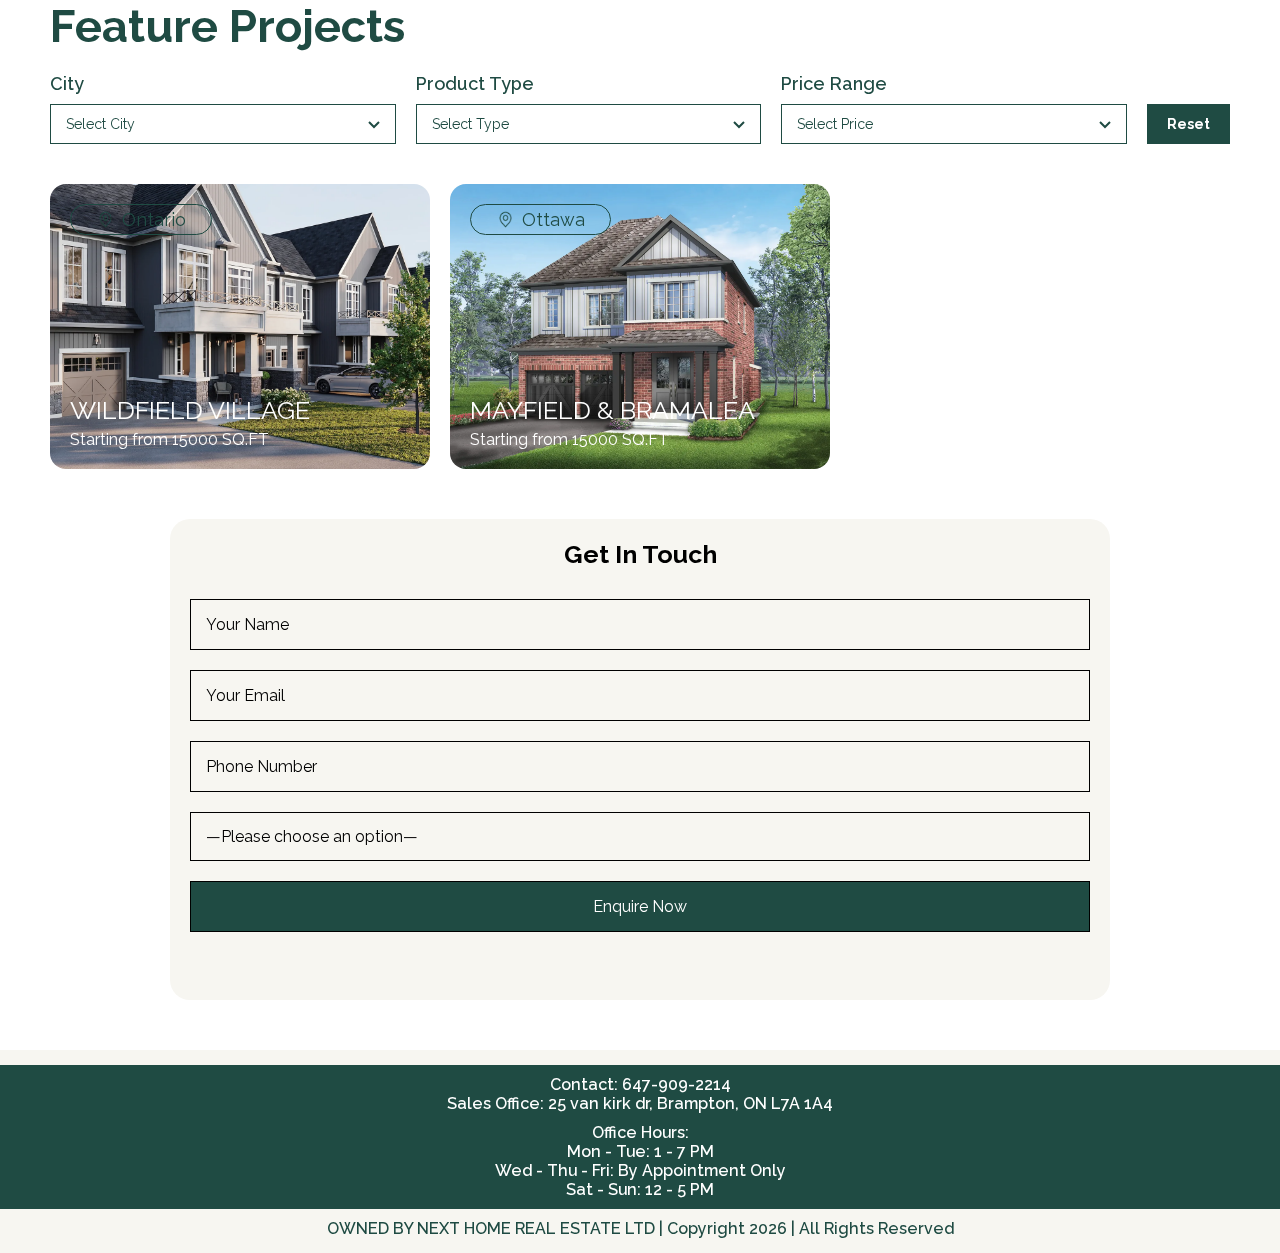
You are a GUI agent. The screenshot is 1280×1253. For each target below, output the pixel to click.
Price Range (834, 83)
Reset (1188, 124)
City (67, 83)
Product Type (475, 83)
